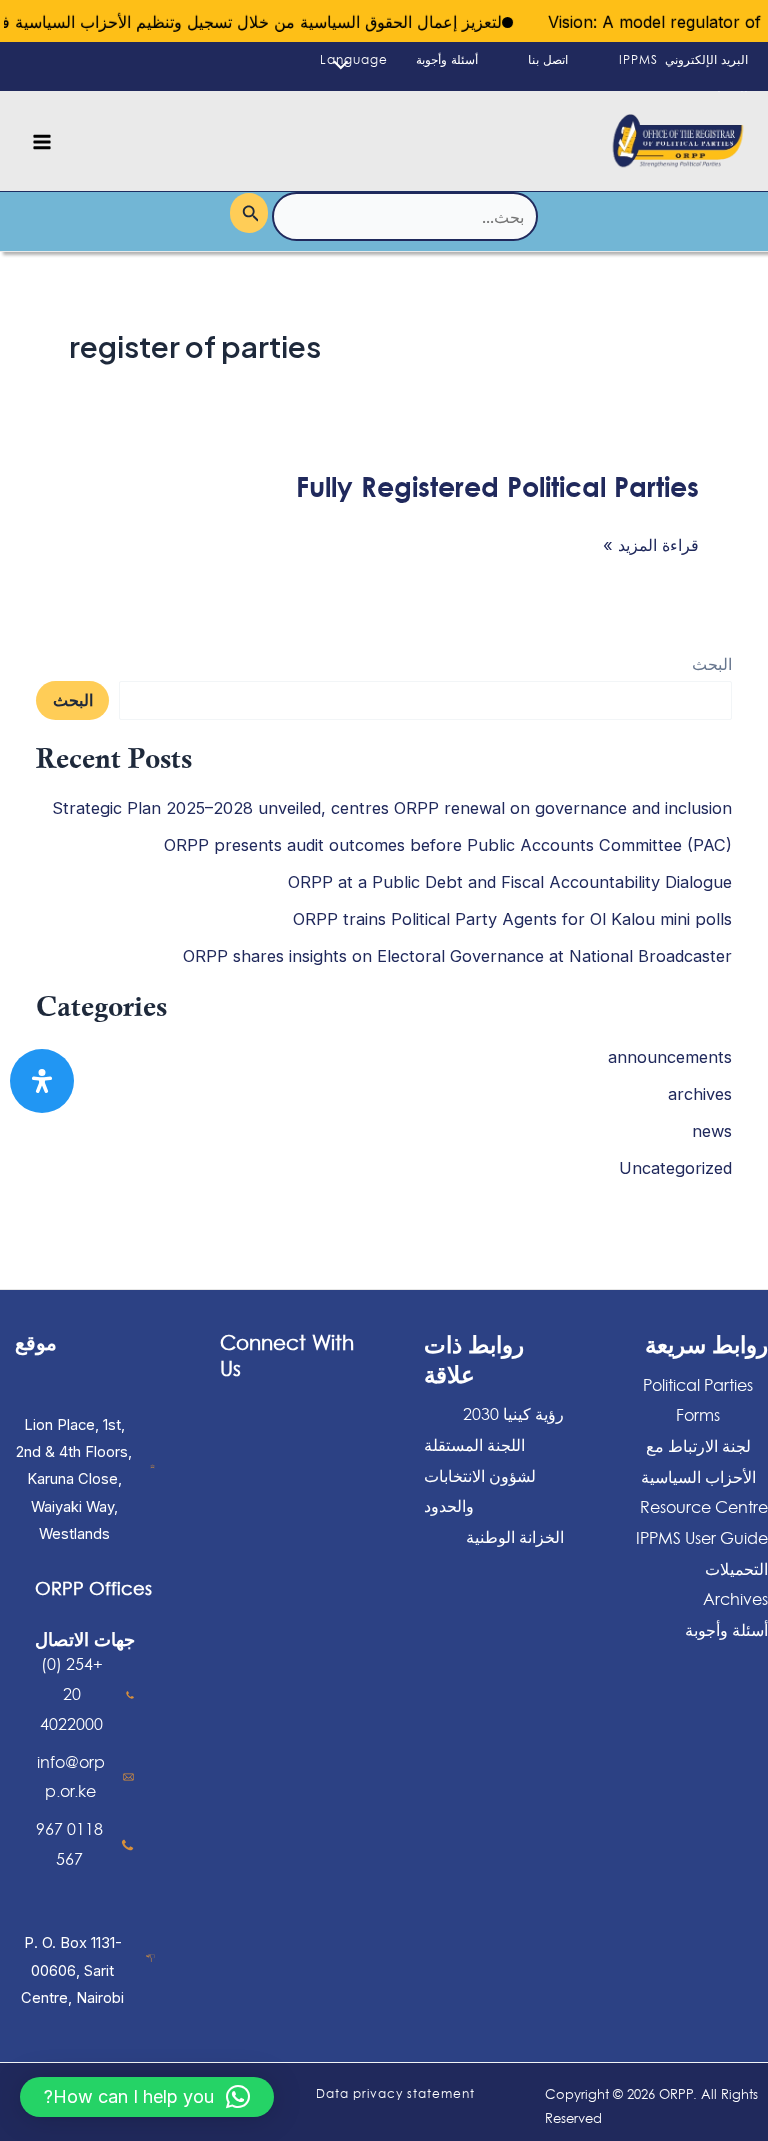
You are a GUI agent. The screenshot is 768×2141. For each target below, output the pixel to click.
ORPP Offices (93, 1588)
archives (700, 1094)
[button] (147, 2097)
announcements (670, 1057)
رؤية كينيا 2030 (513, 1414)
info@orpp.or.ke (71, 1777)
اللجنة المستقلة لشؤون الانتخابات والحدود (480, 1475)
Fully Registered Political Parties (497, 486)
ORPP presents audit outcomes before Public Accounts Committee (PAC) (448, 845)
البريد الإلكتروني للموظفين (706, 77)
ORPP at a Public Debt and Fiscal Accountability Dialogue (510, 882)
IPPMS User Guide (702, 1538)
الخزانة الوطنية (515, 1537)
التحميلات (736, 1569)
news (712, 1131)
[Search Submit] (249, 212)
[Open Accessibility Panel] (42, 1081)
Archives (735, 1599)
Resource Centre (704, 1507)
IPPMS (638, 59)
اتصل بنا (548, 59)
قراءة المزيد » (651, 545)
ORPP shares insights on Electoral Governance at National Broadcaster (457, 956)
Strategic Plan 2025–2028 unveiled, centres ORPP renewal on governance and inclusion (392, 808)
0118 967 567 (69, 1844)
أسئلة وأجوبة (447, 59)
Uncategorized (675, 1168)
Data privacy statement (395, 2093)
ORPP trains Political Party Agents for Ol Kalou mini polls (512, 919)
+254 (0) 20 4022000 (71, 1693)
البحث (712, 664)
